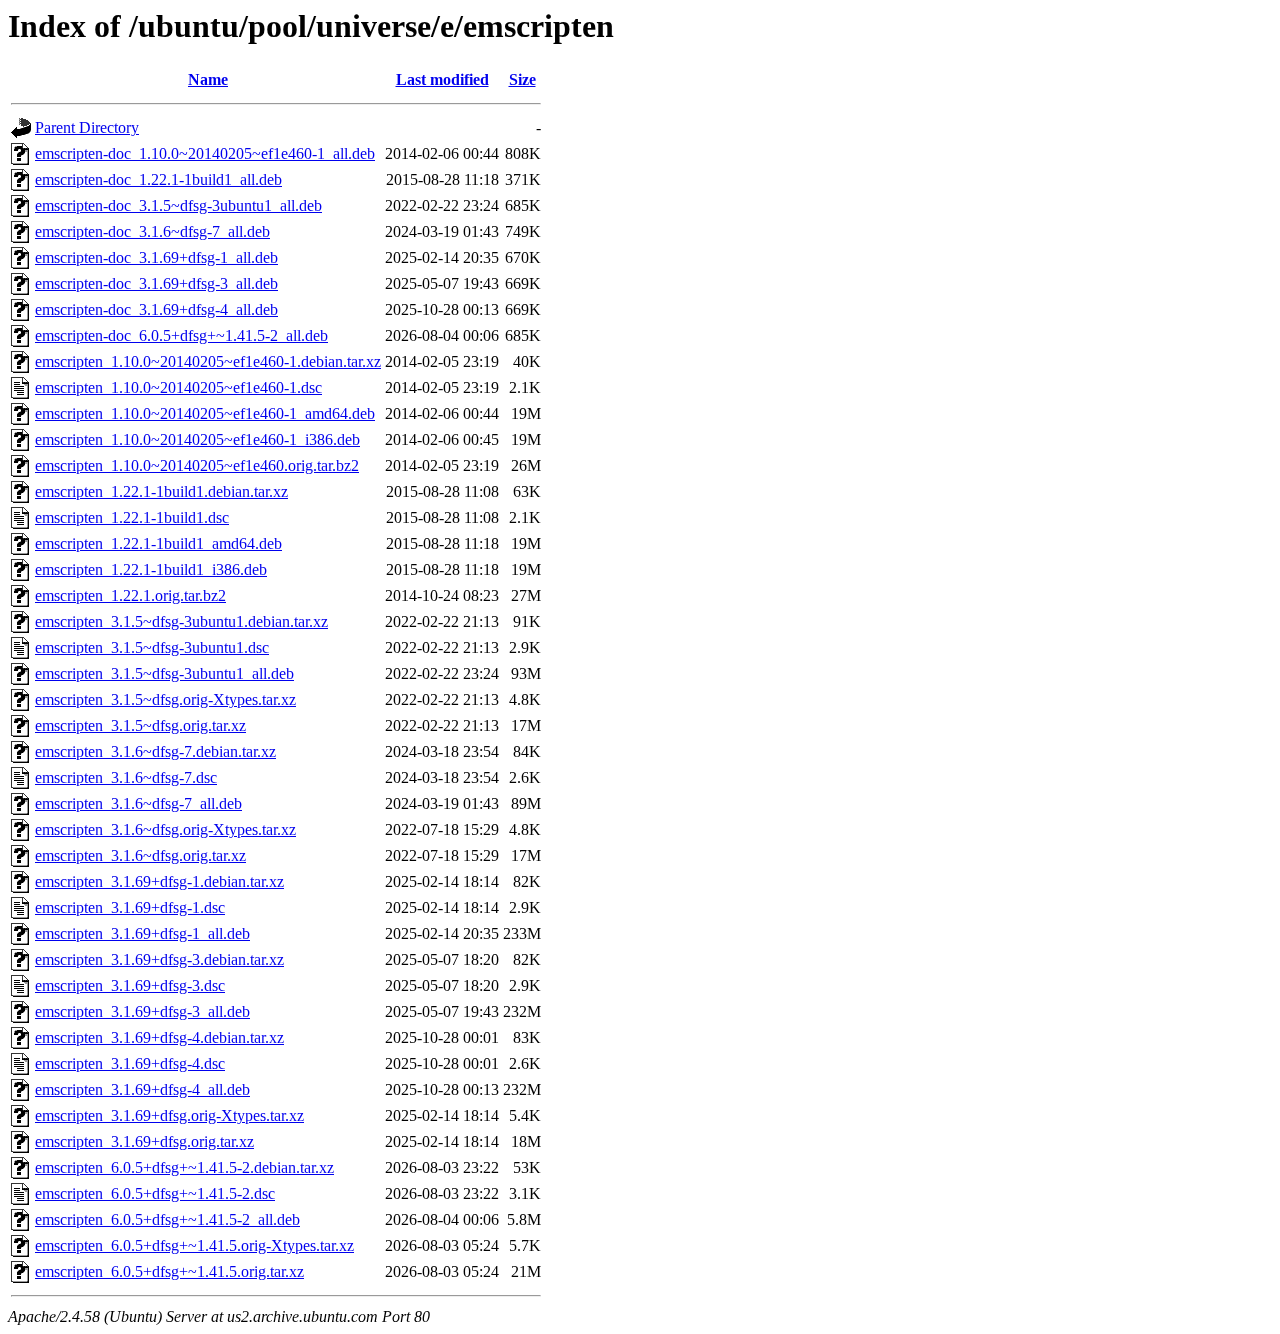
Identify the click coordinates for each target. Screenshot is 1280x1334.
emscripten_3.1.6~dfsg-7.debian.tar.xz (155, 751)
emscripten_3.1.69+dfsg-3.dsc (130, 985)
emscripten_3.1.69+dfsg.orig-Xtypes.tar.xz (169, 1115)
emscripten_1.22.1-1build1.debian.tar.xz (161, 491)
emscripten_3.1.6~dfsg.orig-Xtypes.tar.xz (165, 829)
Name (208, 79)
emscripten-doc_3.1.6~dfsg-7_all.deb (152, 231)
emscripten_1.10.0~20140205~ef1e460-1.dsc (178, 387)
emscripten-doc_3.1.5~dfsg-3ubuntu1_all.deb (178, 205)
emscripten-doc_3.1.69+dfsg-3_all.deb (156, 283)
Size (522, 79)
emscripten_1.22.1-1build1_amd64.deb (158, 543)
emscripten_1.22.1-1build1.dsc (132, 517)
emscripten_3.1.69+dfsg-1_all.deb (142, 933)
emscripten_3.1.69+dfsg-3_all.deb (142, 1011)
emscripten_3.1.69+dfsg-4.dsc (130, 1063)
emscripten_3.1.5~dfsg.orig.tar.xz (140, 725)
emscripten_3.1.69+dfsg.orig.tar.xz (144, 1141)
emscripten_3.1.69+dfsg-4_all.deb (142, 1089)
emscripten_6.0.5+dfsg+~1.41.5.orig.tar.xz (169, 1271)
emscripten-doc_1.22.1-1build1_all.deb (158, 179)
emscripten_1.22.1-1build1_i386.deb (151, 569)
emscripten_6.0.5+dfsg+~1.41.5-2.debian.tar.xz (184, 1167)
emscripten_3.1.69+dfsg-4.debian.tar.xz (159, 1037)
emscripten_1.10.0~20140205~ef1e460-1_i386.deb (197, 439)
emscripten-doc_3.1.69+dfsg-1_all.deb (156, 257)
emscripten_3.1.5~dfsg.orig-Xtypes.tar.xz (165, 699)
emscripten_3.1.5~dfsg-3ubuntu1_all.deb (164, 673)
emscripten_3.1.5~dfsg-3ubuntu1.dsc (152, 647)
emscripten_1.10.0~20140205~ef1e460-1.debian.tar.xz (208, 361)
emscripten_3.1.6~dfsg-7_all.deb (138, 803)
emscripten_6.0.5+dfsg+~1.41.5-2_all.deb (167, 1219)
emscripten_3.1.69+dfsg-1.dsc (130, 907)
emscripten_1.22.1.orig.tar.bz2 (130, 595)
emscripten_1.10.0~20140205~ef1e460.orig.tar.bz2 (197, 465)
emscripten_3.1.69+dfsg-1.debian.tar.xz (159, 881)
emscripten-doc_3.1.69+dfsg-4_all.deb (156, 309)
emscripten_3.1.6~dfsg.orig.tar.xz (140, 855)
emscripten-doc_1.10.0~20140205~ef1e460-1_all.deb (205, 153)
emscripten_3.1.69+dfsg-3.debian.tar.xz (159, 959)
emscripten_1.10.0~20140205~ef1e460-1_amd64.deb (205, 413)
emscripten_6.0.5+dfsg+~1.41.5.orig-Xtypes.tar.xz (194, 1245)
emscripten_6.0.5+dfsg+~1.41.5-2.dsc (155, 1193)
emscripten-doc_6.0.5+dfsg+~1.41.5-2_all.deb (181, 335)
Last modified (442, 79)
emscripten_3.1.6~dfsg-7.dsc (126, 777)
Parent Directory (87, 127)
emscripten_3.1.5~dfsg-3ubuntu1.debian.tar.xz (181, 621)
